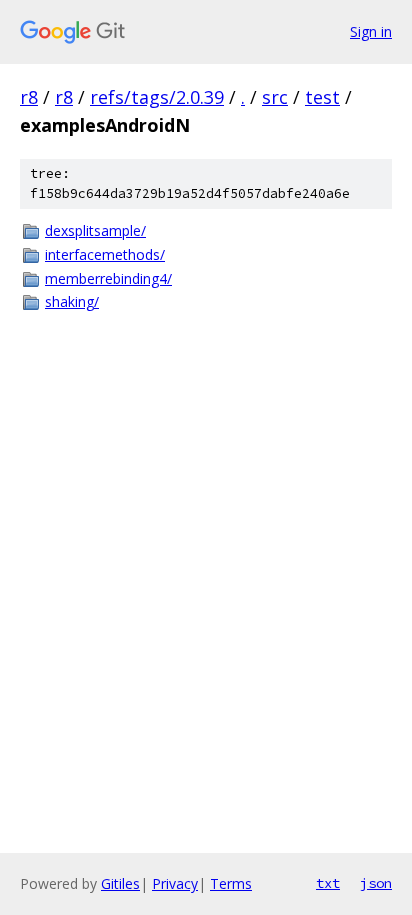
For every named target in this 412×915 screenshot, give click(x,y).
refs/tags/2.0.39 (157, 97)
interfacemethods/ (105, 254)
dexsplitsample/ (95, 230)
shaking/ (72, 301)
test (322, 97)
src (275, 97)
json (376, 883)
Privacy (175, 883)
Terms (231, 883)
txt (328, 883)
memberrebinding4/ (108, 278)
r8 (29, 97)
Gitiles (120, 883)
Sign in (371, 31)
